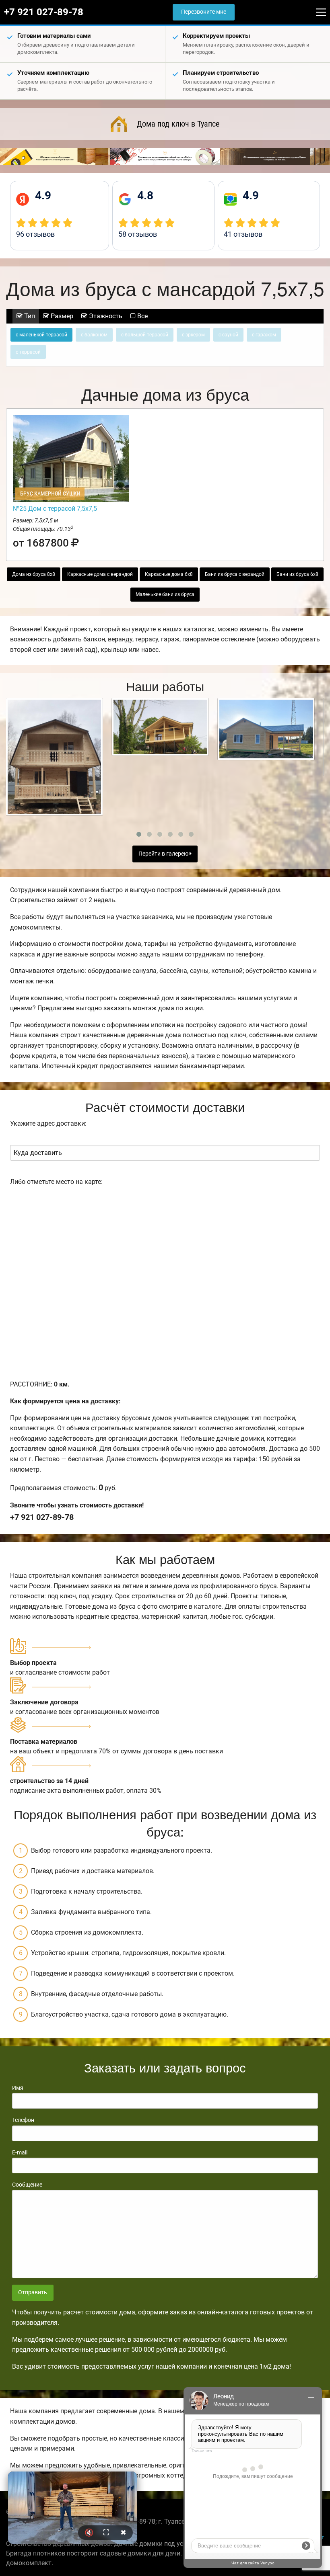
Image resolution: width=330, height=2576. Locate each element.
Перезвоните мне (204, 12)
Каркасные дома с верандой (100, 574)
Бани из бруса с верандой (235, 574)
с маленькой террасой (41, 335)
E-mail (20, 2152)
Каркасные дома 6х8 (169, 574)
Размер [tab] (61, 316)
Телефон (23, 2120)
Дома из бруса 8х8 (34, 574)
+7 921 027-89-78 (44, 12)
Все (142, 316)
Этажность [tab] (105, 316)
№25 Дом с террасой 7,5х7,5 (55, 509)
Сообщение (27, 2185)
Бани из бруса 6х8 (297, 574)
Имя (18, 2088)
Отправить (33, 2292)
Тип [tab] (29, 316)
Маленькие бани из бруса (165, 594)
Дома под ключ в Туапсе (178, 124)
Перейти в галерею (164, 854)
